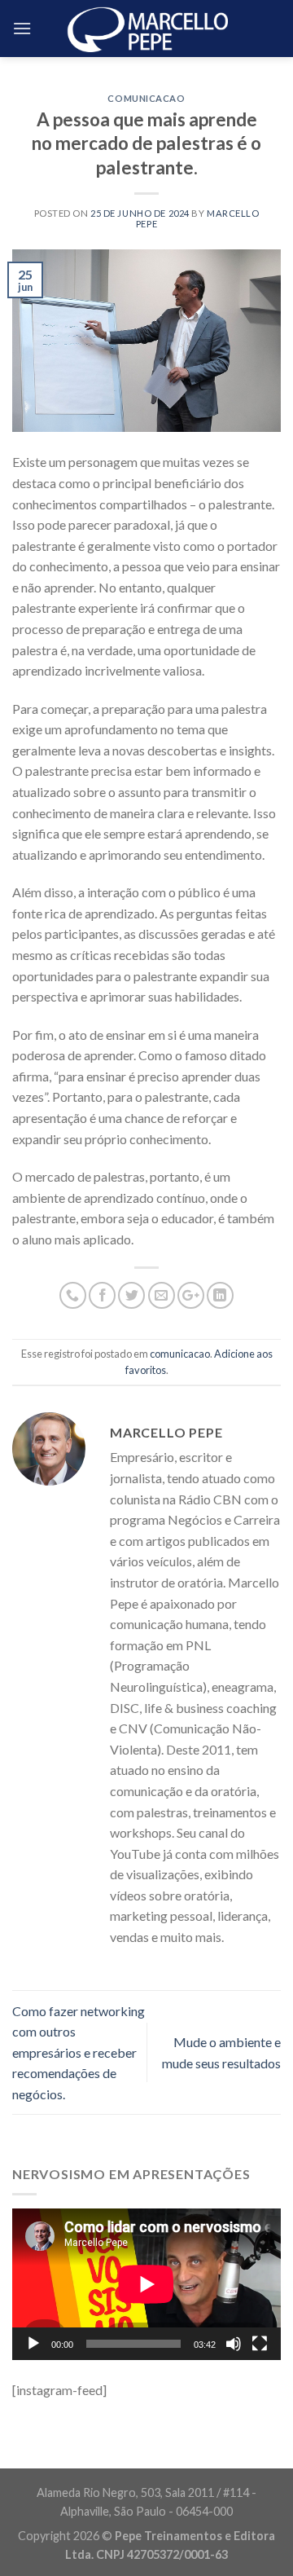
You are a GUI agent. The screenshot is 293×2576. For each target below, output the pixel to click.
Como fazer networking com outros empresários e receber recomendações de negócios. (79, 2052)
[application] (146, 2284)
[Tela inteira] (260, 2344)
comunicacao (146, 98)
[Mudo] (234, 2344)
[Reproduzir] (33, 2344)
